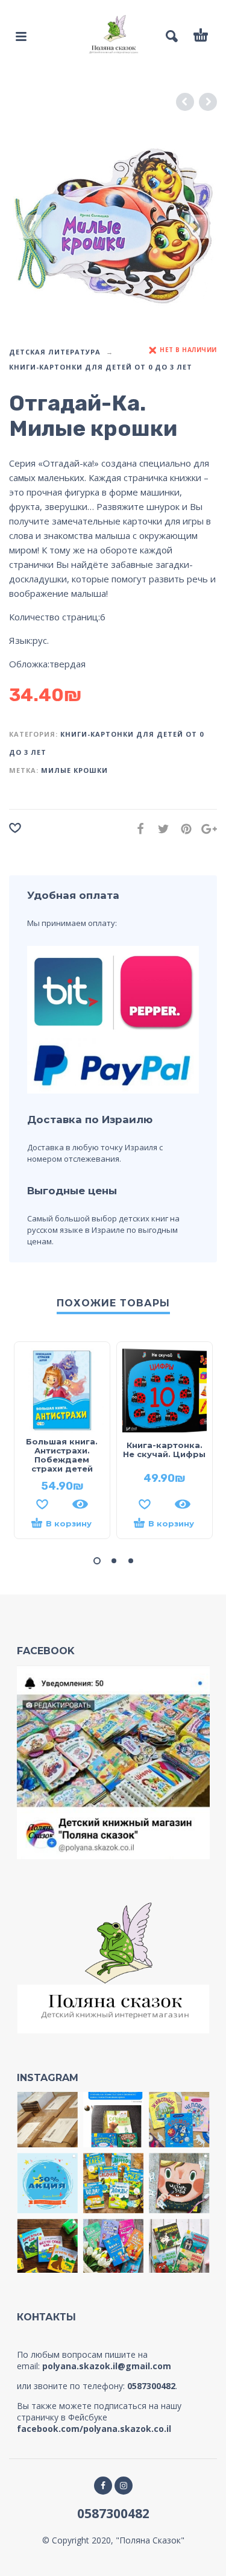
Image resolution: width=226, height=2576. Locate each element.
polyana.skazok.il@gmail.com (107, 2366)
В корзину (69, 1523)
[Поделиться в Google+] (206, 829)
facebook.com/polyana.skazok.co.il (94, 2429)
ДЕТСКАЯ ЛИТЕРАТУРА (55, 352)
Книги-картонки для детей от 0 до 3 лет (101, 367)
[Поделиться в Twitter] (160, 829)
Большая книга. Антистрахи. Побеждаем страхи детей (62, 1455)
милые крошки (74, 770)
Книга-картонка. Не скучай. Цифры (164, 1450)
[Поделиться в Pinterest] (183, 829)
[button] (97, 1561)
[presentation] (30, 227)
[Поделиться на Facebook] (137, 829)
